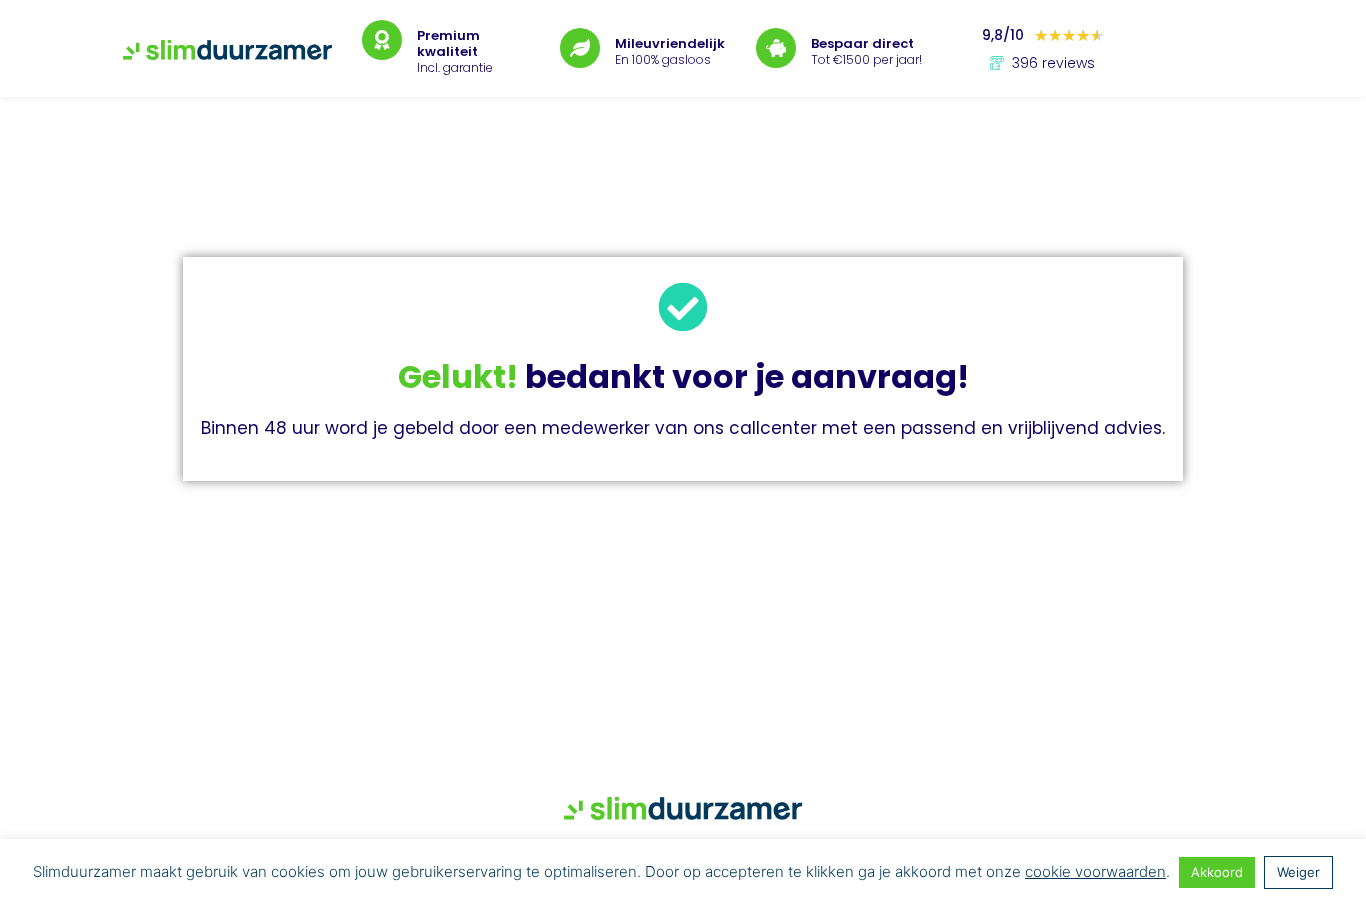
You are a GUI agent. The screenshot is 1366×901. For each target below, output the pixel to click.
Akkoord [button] (1217, 872)
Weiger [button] (1298, 872)
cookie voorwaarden (1095, 871)
